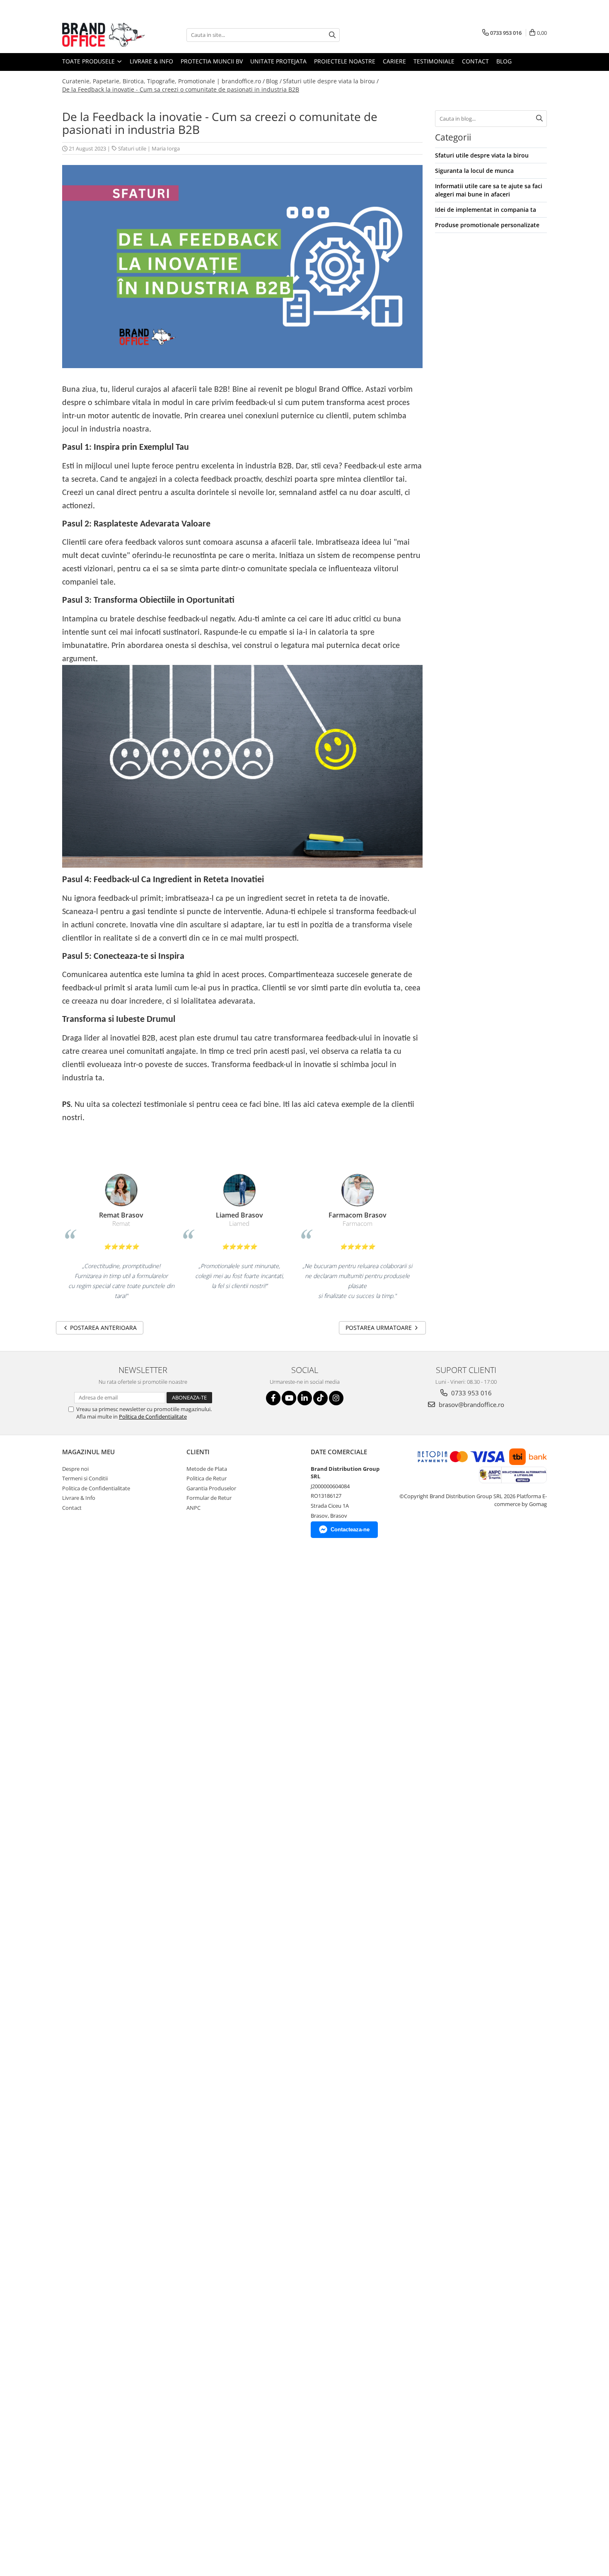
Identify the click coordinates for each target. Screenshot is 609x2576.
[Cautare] (332, 35)
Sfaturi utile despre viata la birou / (331, 81)
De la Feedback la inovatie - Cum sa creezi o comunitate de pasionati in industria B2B (181, 89)
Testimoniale (434, 61)
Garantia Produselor (211, 1488)
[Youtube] (289, 1398)
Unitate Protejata (278, 61)
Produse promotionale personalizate (487, 225)
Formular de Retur (209, 1498)
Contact (475, 61)
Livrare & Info (151, 61)
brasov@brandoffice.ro (471, 1404)
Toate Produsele (89, 61)
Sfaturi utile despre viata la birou (482, 155)
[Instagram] (336, 1398)
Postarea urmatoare (379, 1328)
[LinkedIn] (305, 1398)
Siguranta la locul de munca (474, 171)
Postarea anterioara (103, 1328)
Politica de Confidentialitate (153, 1417)
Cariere (394, 61)
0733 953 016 (471, 1393)
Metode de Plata (207, 1469)
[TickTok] (320, 1398)
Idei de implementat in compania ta (486, 210)
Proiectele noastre (345, 61)
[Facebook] (273, 1398)
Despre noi (75, 1469)
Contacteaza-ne (350, 1529)
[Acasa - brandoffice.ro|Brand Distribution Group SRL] (104, 35)
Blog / (274, 81)
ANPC (193, 1508)
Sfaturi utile (132, 148)
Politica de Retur (207, 1478)
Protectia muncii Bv (212, 61)
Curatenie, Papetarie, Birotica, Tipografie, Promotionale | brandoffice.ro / (163, 81)
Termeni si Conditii (85, 1478)
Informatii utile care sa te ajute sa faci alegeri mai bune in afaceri (489, 190)
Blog (504, 61)
